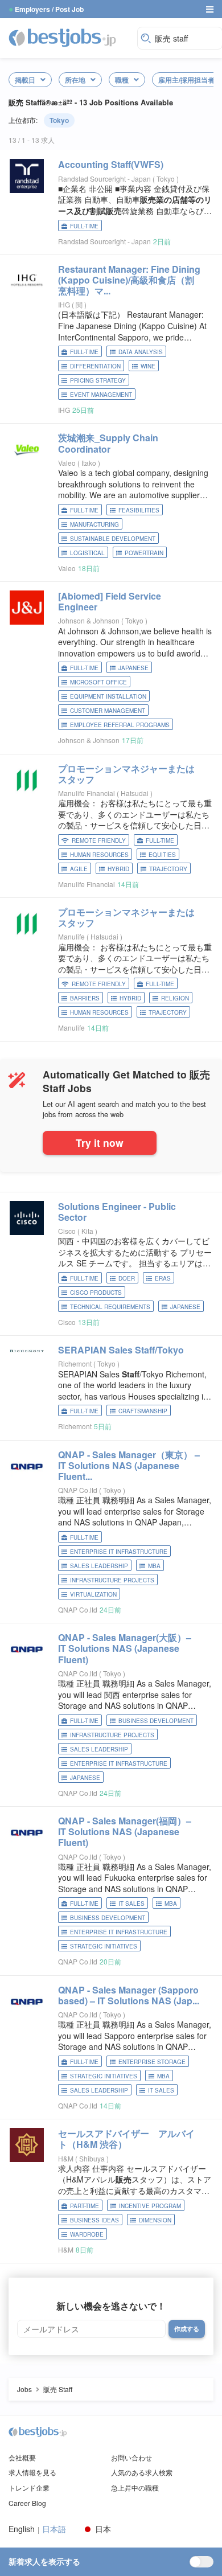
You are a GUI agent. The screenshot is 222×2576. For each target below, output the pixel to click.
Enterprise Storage (152, 2062)
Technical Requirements (110, 1307)
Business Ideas (94, 2220)
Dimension (155, 2220)
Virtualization (93, 1594)
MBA (154, 1566)
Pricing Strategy (98, 380)
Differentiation (95, 366)
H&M (66, 2158)
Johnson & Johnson (89, 620)
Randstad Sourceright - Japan (104, 179)
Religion (175, 998)
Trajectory (168, 869)
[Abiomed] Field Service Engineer (110, 601)
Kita (88, 1231)
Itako (90, 463)
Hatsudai (135, 793)
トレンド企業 (29, 2487)
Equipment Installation (108, 696)
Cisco (67, 1231)
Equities (162, 855)
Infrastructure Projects (112, 1580)
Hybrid (118, 869)
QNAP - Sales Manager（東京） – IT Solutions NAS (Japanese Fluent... (129, 1465)
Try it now (100, 1143)
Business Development (156, 1721)
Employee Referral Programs (120, 725)
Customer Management (108, 711)
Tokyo (59, 120)
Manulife (71, 936)
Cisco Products (96, 1293)
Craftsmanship (143, 1411)
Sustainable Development (113, 539)
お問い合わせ (131, 2457)
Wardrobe (87, 2234)
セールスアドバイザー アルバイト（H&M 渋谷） (126, 2139)
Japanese (133, 668)
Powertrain (144, 553)
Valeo (67, 463)
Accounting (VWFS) (111, 164)
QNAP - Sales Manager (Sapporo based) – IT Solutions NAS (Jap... (129, 1995)
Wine (148, 366)
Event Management (101, 395)
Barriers (85, 998)
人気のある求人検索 (142, 2472)
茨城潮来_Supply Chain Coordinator (108, 443)
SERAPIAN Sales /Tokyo (121, 1350)
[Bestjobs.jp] (70, 37)
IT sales (131, 1904)
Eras (163, 1278)
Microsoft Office (98, 682)
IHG (64, 304)
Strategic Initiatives (104, 1946)
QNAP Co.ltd (78, 1490)
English (22, 2529)
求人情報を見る (32, 2472)
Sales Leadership (99, 1566)
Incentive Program (150, 2206)
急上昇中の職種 (135, 2487)
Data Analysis (141, 352)
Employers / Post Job (49, 9)
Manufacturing (94, 524)
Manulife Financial (87, 793)
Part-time (85, 2206)
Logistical (87, 553)
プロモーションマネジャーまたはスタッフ (126, 774)
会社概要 (22, 2457)
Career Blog (27, 2503)
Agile (79, 869)
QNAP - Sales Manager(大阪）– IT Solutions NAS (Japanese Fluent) (125, 1648)
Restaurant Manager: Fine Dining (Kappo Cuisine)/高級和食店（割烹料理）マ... (129, 280)
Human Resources (99, 855)
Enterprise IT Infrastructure (119, 1552)
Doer (127, 1278)
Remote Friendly (99, 840)
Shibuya (93, 2158)
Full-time (84, 226)
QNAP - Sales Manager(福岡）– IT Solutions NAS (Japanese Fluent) (125, 1831)
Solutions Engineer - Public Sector (117, 1212)
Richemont (75, 1363)
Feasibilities (139, 510)
